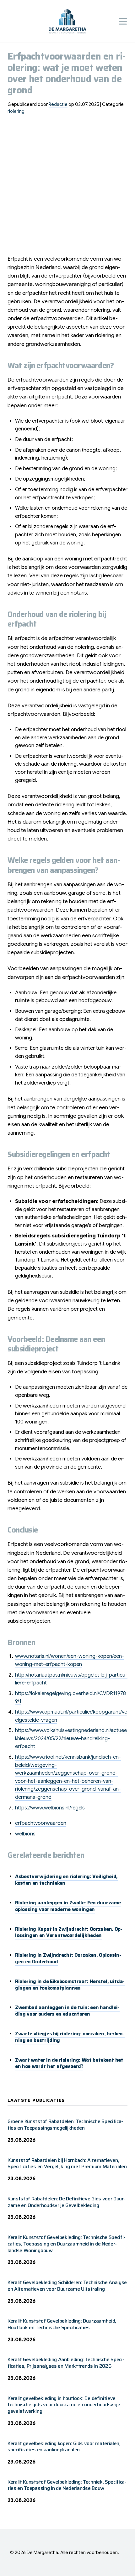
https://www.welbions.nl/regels (50, 1808)
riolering (16, 111)
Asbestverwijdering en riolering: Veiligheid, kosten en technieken (66, 1880)
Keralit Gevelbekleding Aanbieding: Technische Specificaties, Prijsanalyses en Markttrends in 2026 (66, 2363)
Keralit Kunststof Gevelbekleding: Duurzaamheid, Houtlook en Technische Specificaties (62, 2324)
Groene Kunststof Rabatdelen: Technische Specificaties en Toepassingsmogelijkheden (65, 2125)
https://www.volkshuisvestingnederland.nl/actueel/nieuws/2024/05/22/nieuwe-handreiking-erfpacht (71, 1738)
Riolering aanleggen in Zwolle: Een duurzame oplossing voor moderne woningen (68, 1906)
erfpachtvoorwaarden (41, 1823)
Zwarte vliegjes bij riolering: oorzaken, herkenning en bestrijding (70, 2037)
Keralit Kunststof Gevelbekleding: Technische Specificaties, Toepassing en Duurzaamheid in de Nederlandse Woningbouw (66, 2244)
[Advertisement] (67, 187)
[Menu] (123, 21)
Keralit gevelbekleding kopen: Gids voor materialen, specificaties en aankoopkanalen (64, 2447)
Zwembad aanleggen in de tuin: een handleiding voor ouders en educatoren (67, 2011)
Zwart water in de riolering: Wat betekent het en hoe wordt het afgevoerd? (69, 2063)
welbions (25, 1834)
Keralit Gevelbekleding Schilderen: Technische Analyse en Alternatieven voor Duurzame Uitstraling (67, 2286)
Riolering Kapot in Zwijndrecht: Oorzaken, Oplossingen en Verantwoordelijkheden (69, 1932)
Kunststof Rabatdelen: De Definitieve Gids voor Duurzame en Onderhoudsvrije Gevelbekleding (67, 2202)
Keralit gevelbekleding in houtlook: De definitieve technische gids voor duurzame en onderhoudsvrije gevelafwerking (64, 2405)
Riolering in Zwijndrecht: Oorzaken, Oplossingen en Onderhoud (68, 1958)
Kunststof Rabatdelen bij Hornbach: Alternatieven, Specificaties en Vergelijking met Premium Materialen (67, 2163)
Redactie (58, 104)
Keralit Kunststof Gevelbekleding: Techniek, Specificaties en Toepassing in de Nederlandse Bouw (67, 2485)
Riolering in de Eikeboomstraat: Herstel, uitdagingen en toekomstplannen (70, 1985)
